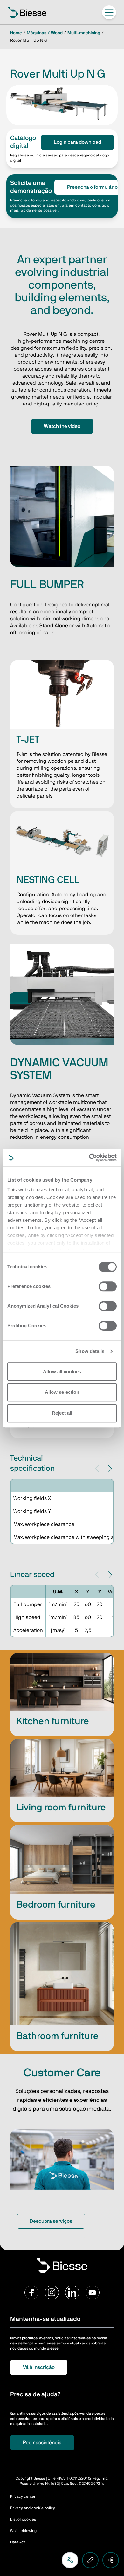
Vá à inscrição (39, 2367)
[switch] (108, 1286)
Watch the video (62, 426)
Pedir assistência (42, 2443)
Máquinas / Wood (45, 33)
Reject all (62, 1413)
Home (16, 33)
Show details (90, 1351)
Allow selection (62, 1392)
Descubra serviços (51, 2221)
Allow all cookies (62, 1371)
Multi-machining (84, 33)
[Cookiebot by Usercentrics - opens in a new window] (89, 1157)
